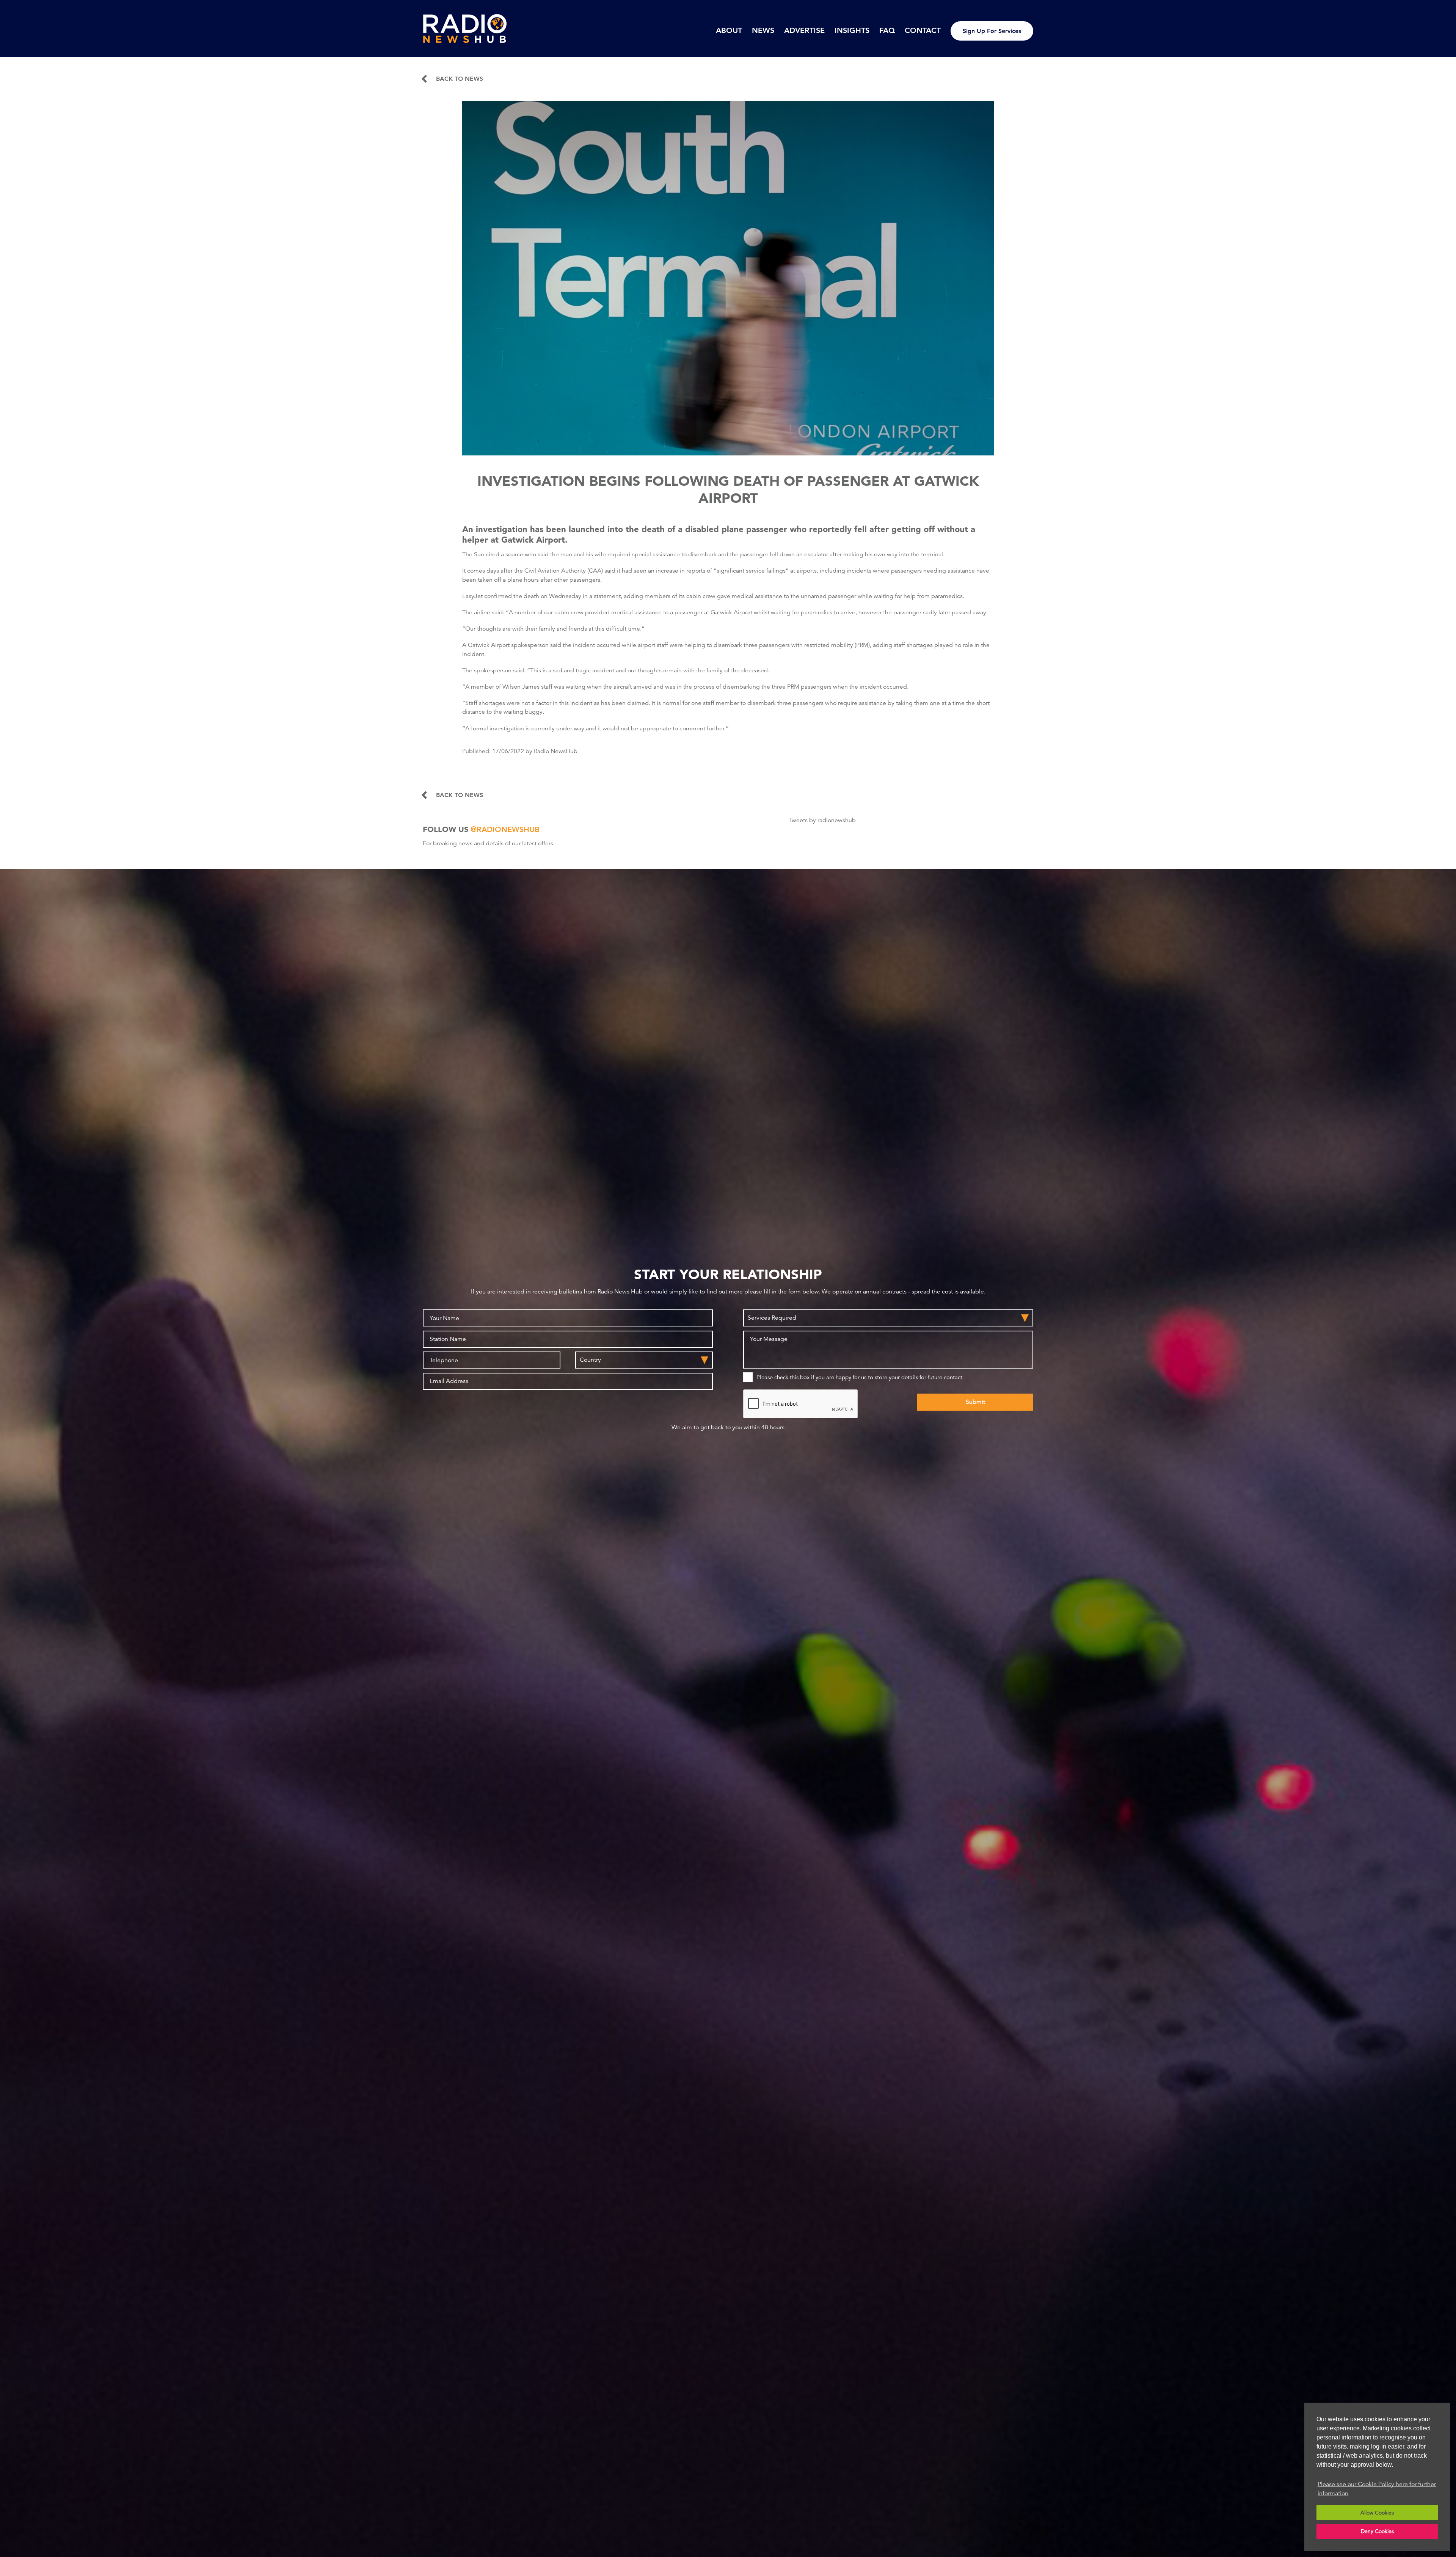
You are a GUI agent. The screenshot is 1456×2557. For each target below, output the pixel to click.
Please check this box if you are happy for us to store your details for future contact (859, 1377)
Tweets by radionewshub (822, 820)
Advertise (804, 30)
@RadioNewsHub (505, 829)
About (729, 30)
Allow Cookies (1377, 2513)
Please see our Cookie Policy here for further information (1377, 2489)
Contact (923, 30)
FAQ (887, 30)
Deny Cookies (1377, 2531)
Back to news (460, 79)
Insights (852, 30)
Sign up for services (992, 31)
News (763, 30)
